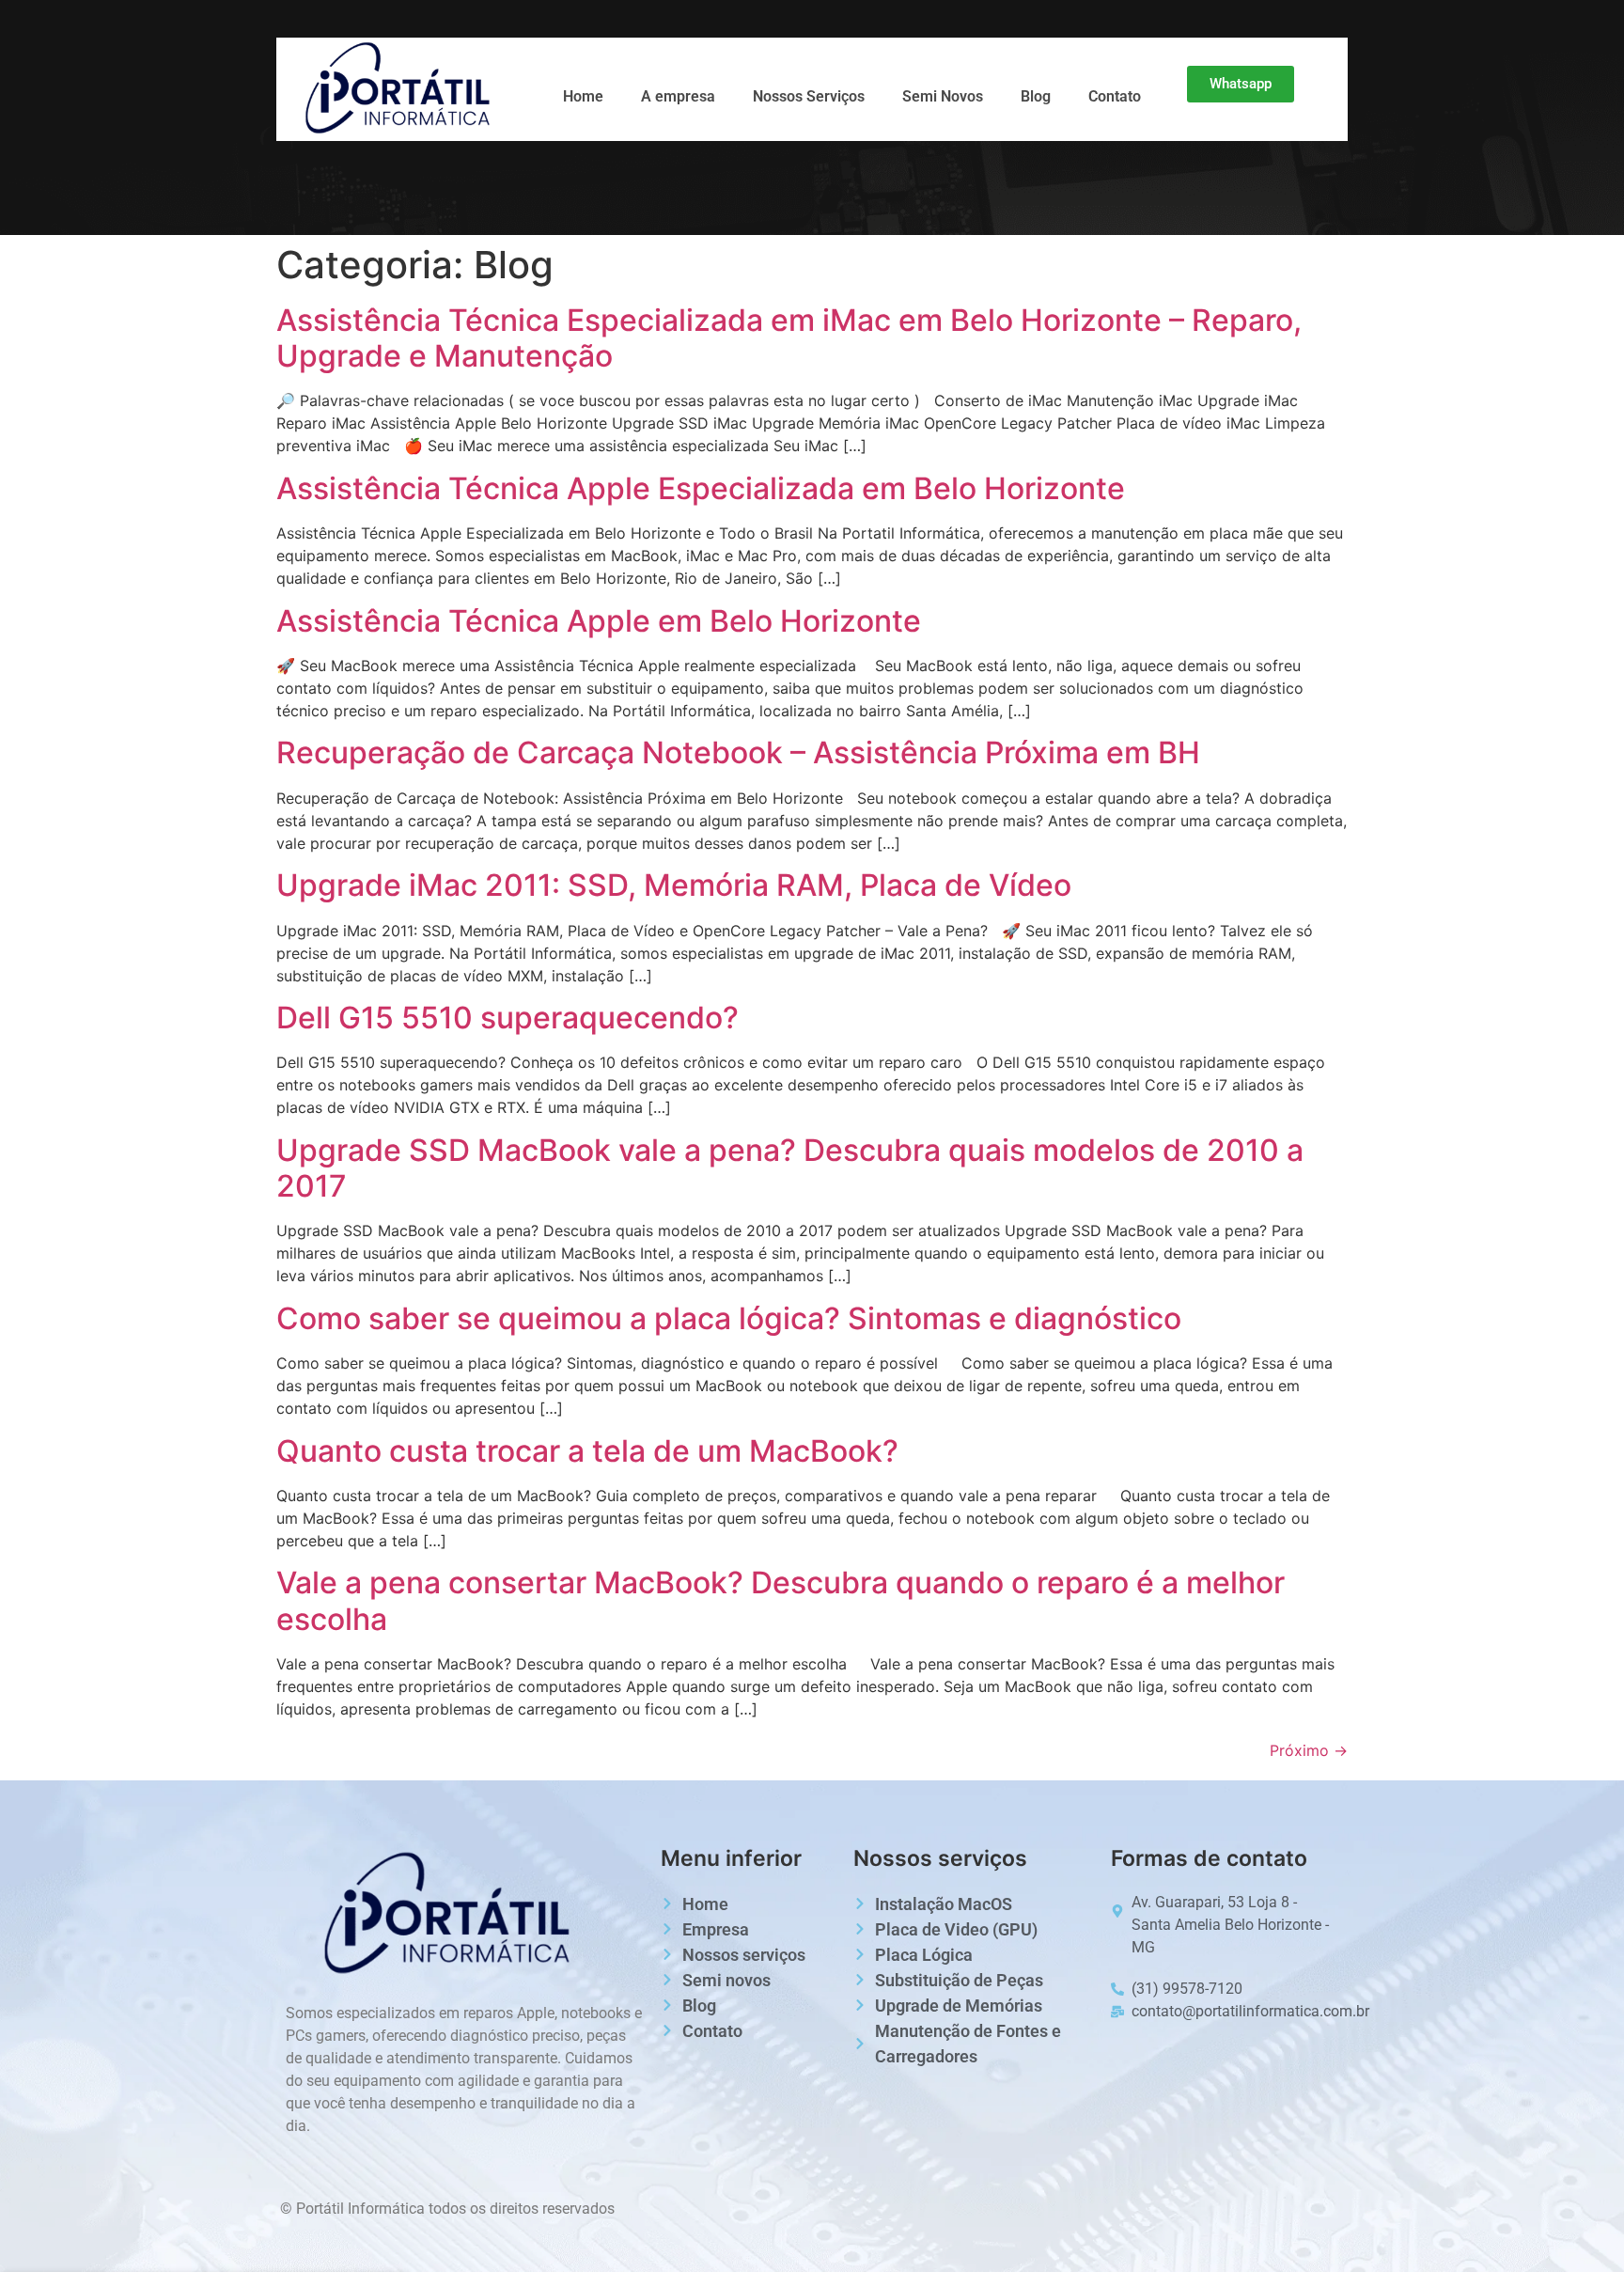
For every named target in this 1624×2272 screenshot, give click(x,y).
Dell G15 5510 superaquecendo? (507, 1018)
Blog (1036, 96)
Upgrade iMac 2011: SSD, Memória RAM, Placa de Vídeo (674, 885)
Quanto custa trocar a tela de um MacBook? (587, 1451)
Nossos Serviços (809, 96)
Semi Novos (943, 96)
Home (583, 96)
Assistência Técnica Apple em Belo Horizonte (599, 621)
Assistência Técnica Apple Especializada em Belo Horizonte (701, 488)
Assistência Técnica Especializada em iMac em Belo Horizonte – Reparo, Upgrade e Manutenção (789, 338)
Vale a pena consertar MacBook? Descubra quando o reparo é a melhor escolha (781, 1600)
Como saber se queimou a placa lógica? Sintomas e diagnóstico (729, 1318)
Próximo (1309, 1750)
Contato (1115, 96)
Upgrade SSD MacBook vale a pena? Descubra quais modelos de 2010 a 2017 (790, 1168)
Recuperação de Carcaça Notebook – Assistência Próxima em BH (738, 752)
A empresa (678, 96)
